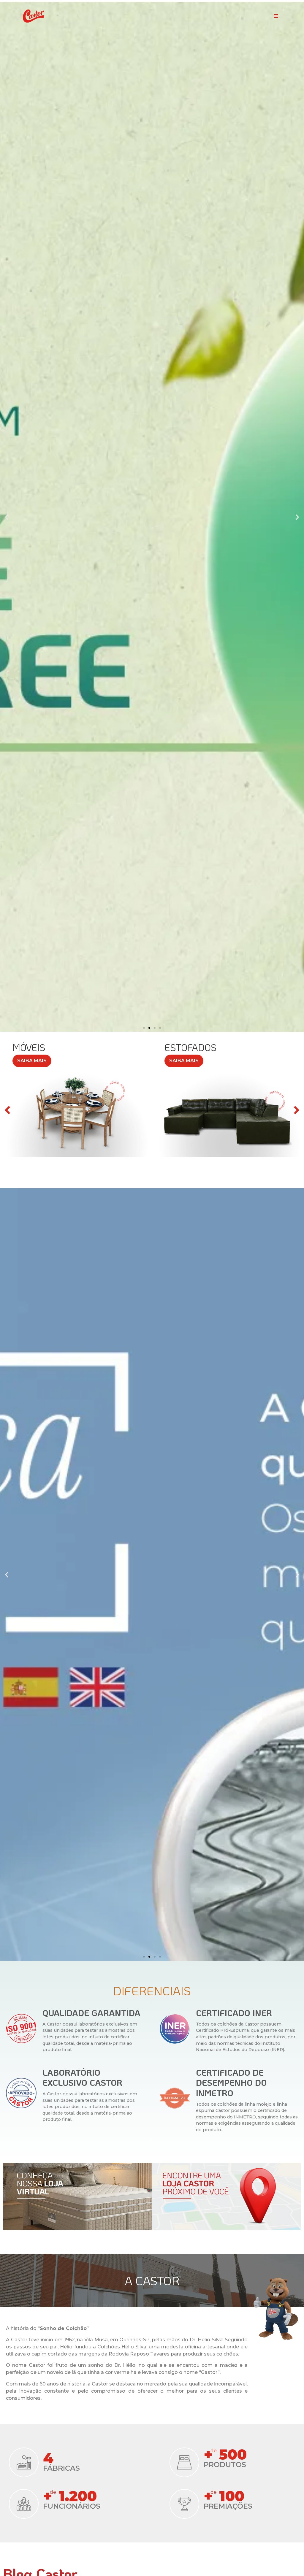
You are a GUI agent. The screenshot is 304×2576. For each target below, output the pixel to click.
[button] (276, 16)
